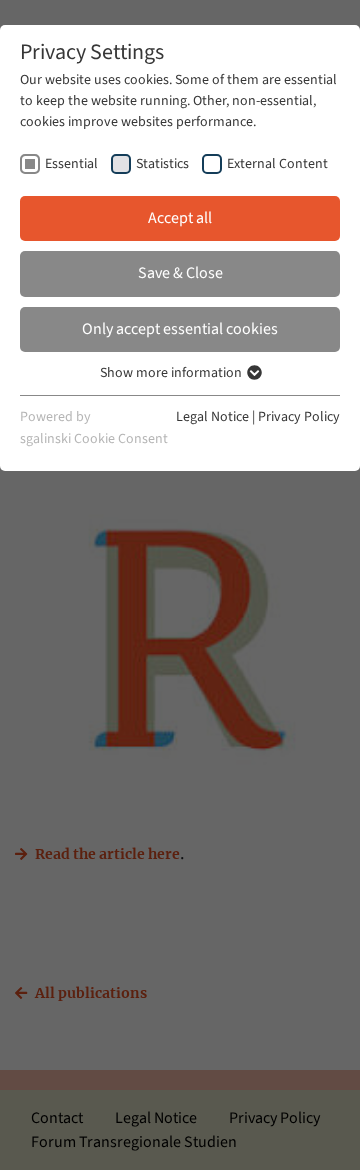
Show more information (172, 373)
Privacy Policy (299, 417)
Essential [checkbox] (71, 164)
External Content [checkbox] (277, 164)
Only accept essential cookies (180, 329)
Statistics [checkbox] (162, 164)
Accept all (180, 218)
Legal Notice (212, 417)
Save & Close (180, 273)
